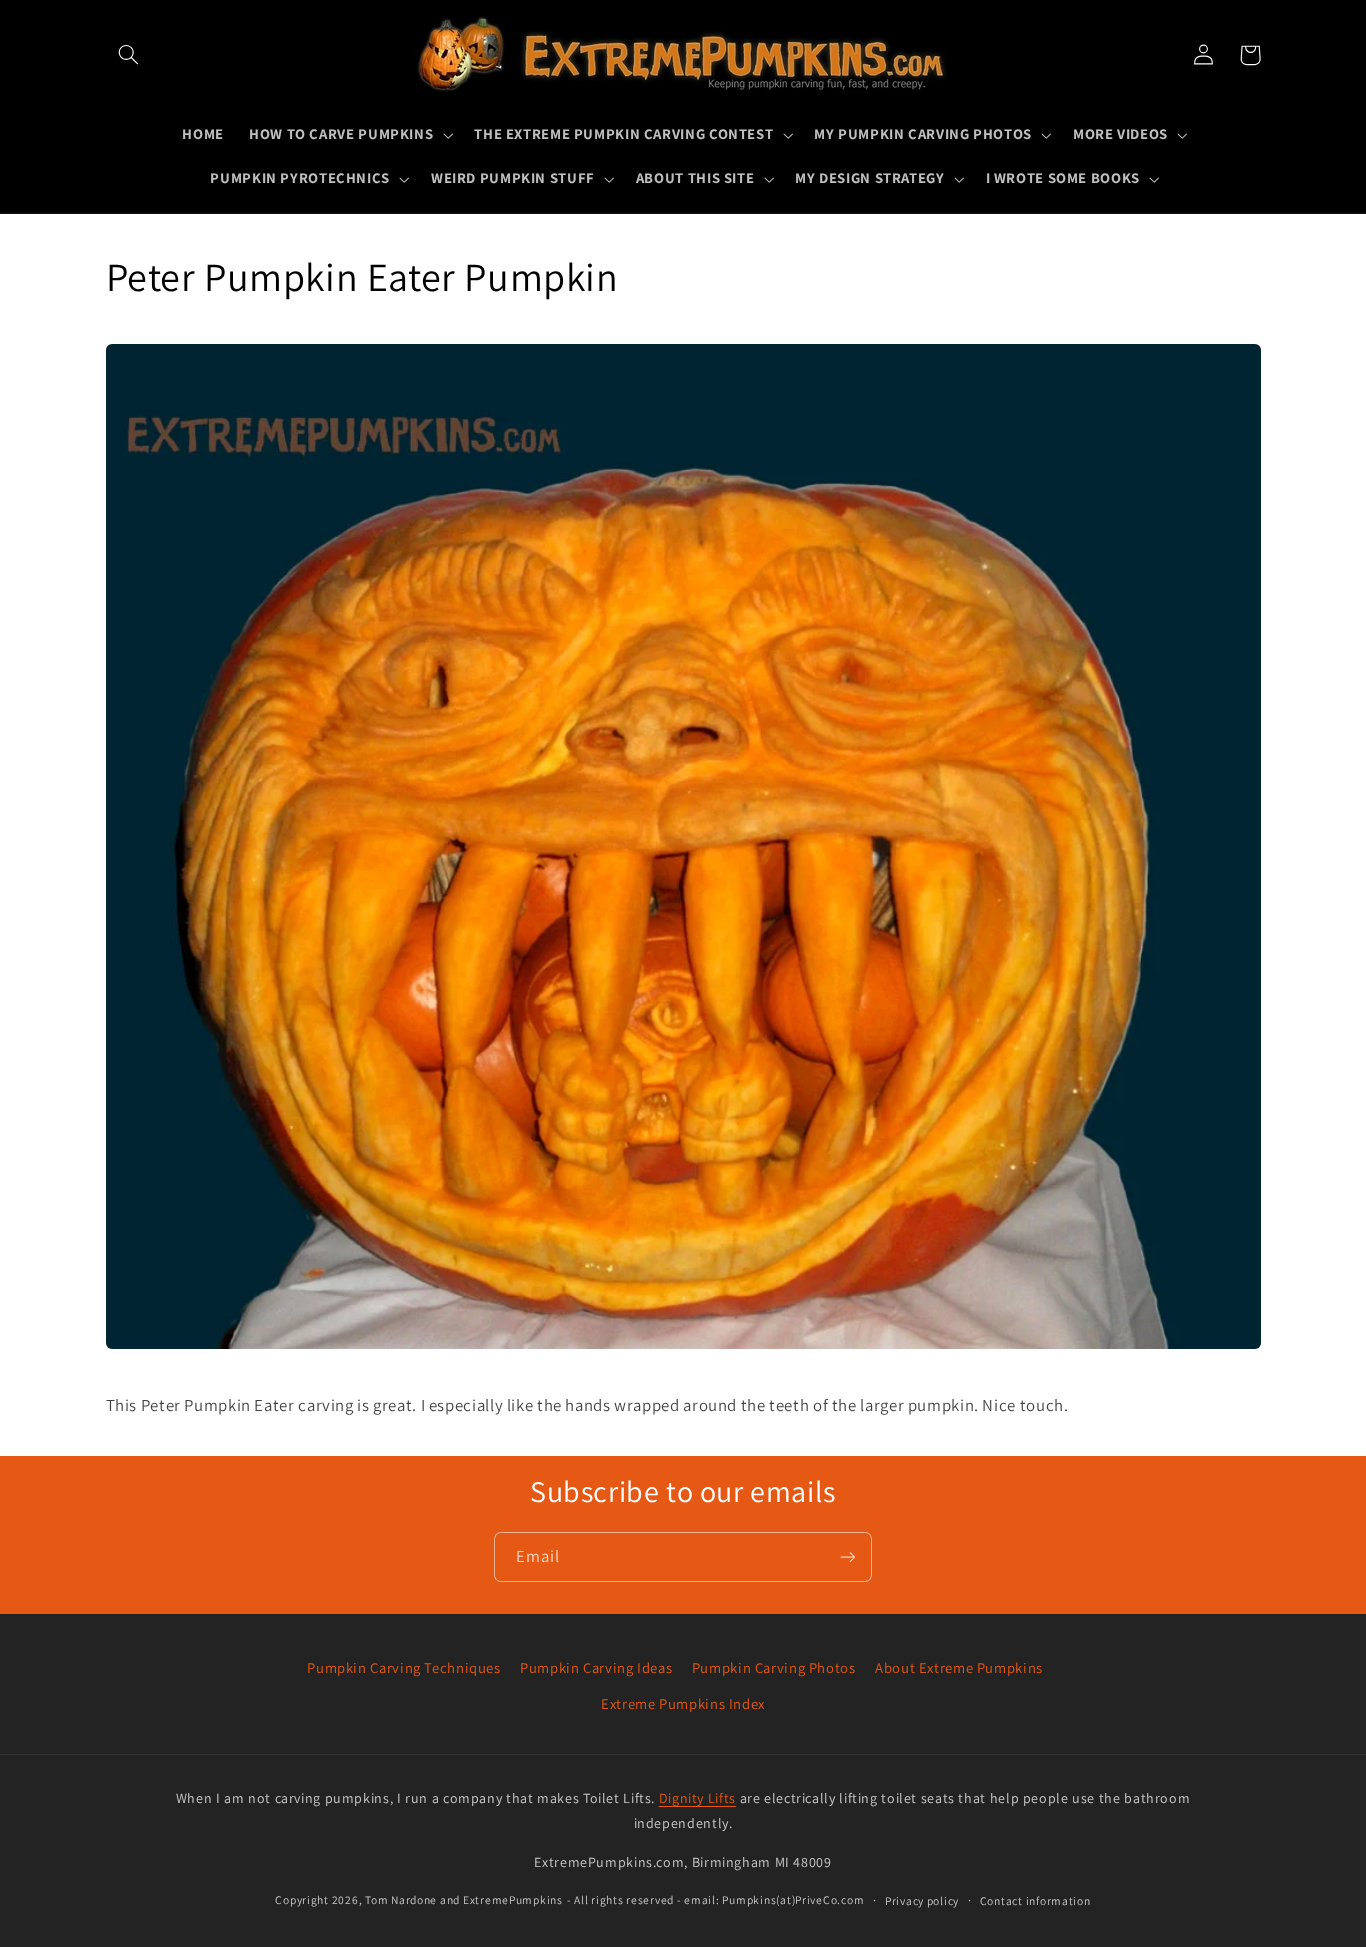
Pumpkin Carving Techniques (403, 1667)
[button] (129, 55)
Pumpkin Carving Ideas (596, 1667)
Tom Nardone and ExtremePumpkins (464, 1899)
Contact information (1035, 1900)
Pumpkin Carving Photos (774, 1667)
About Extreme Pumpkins (959, 1667)
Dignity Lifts (697, 1798)
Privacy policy (922, 1900)
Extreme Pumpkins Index (683, 1703)
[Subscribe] (848, 1556)
